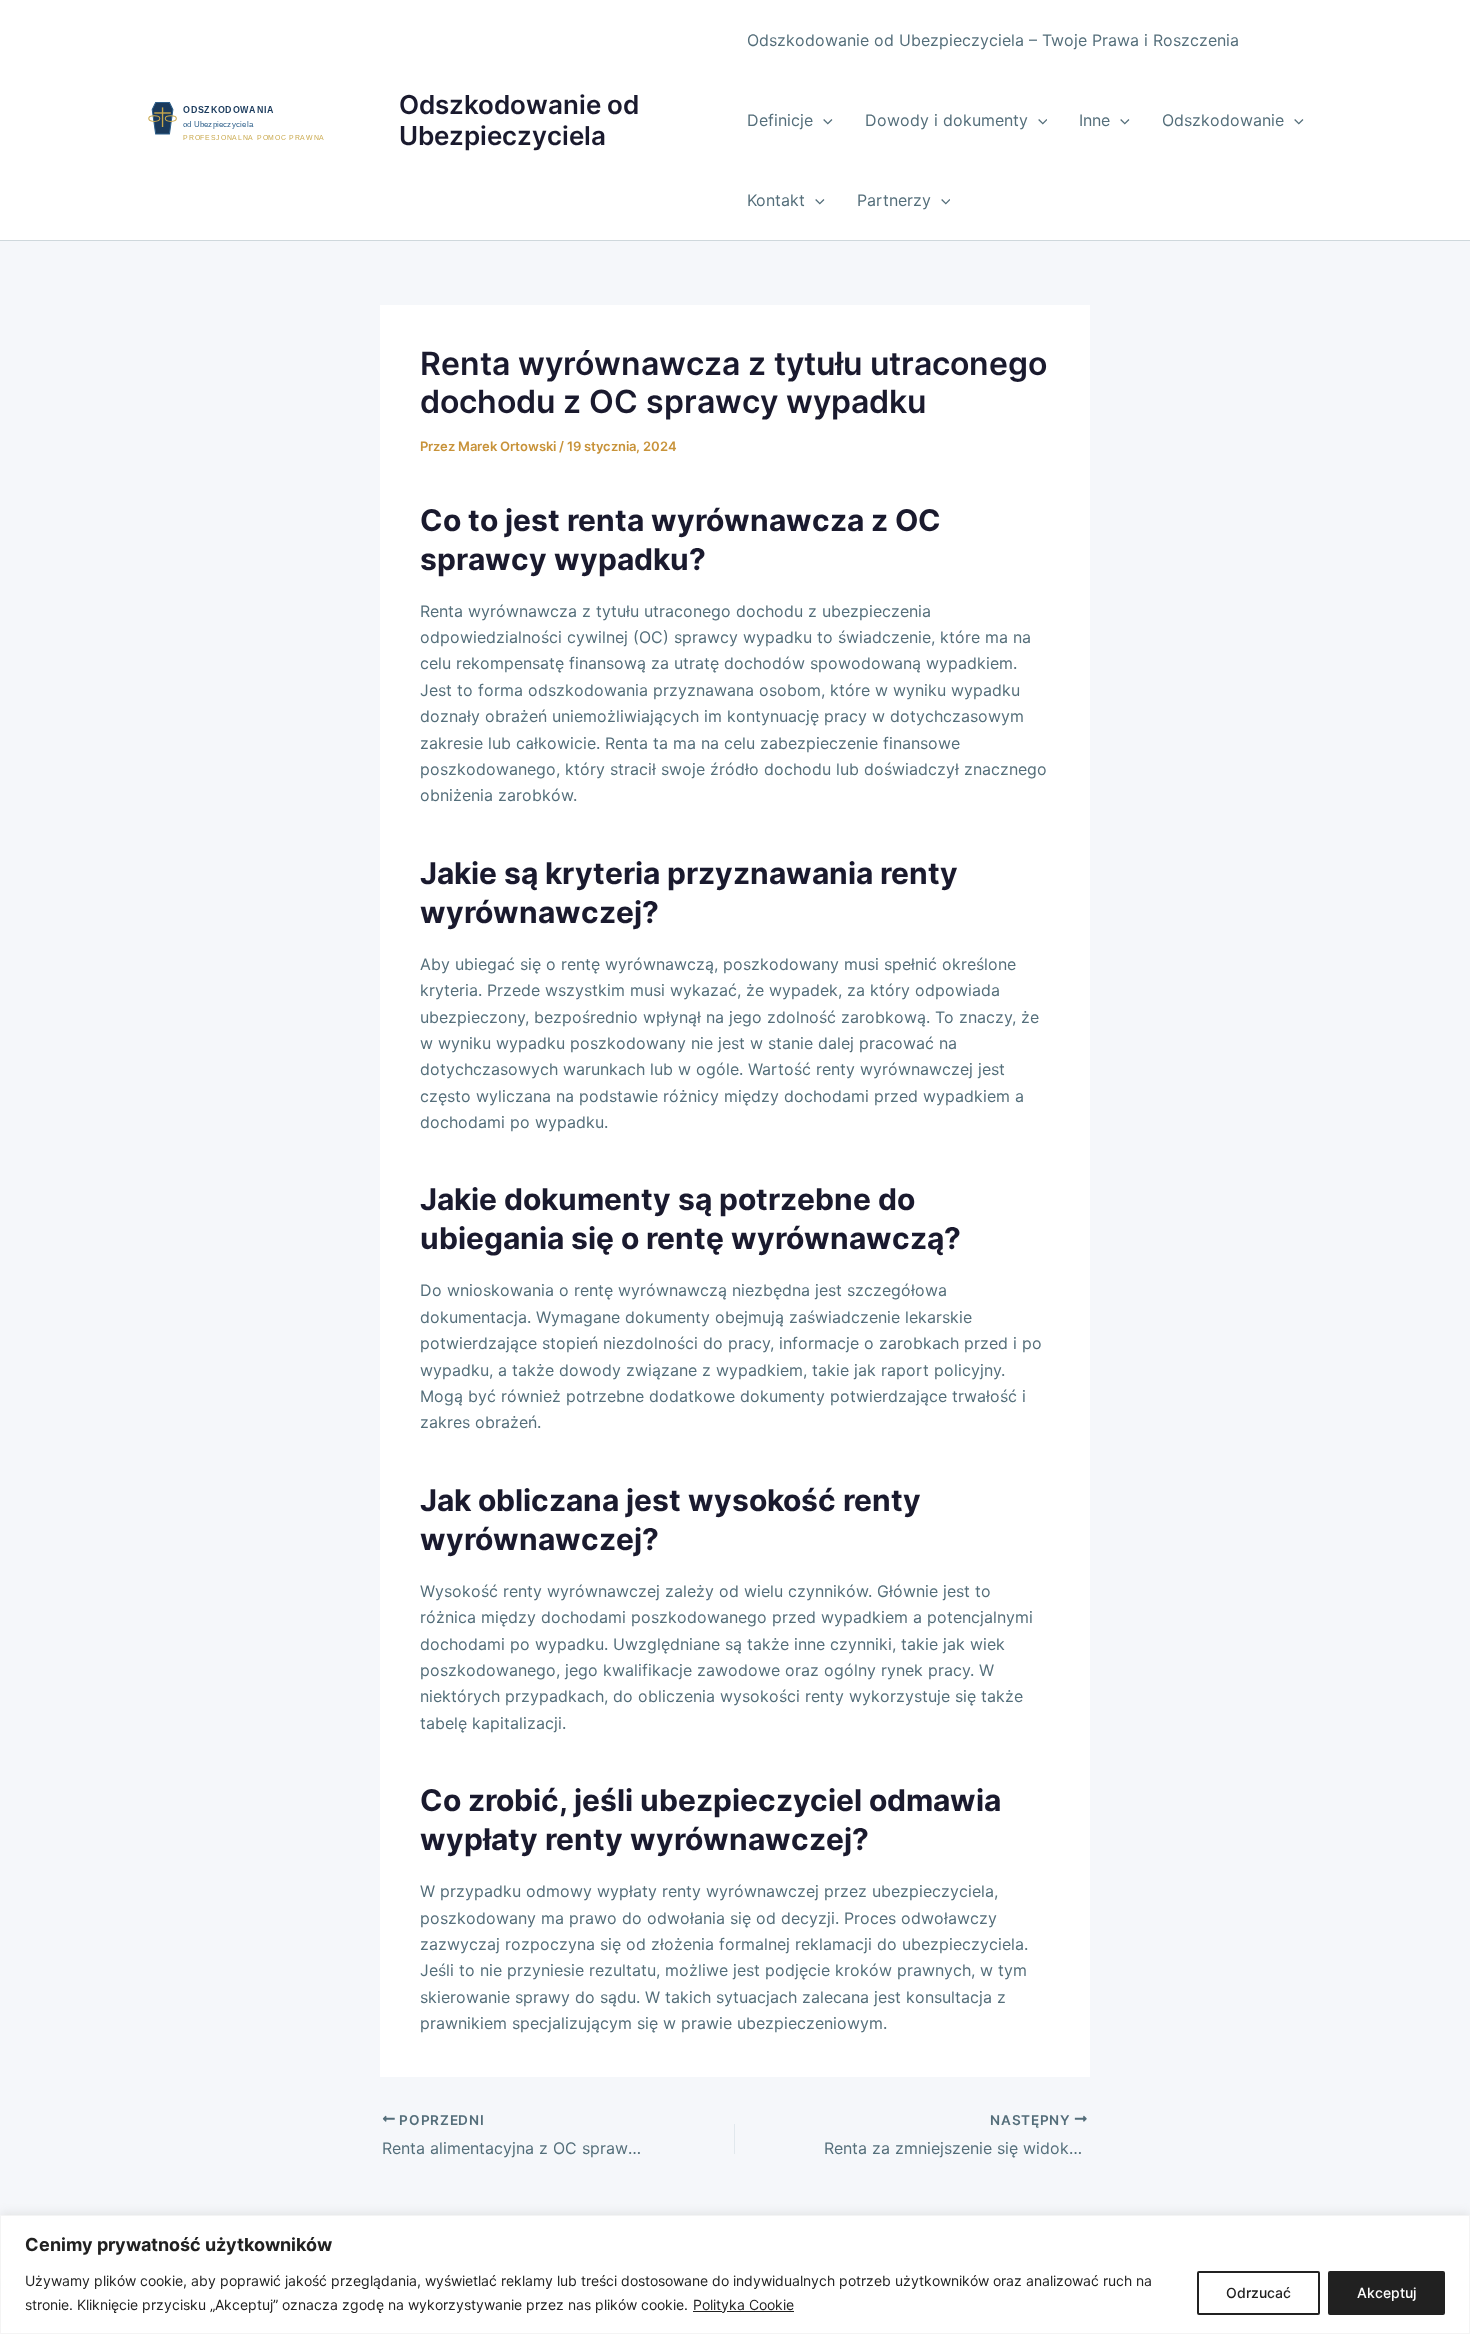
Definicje (780, 120)
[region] (735, 2274)
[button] (823, 120)
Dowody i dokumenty (946, 120)
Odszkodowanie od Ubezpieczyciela (519, 120)
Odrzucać (1258, 2292)
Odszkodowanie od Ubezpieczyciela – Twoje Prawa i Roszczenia (993, 40)
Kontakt (776, 200)
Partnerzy (894, 200)
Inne (1094, 120)
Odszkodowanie (1223, 120)
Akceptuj (1386, 2292)
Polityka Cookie (743, 2304)
